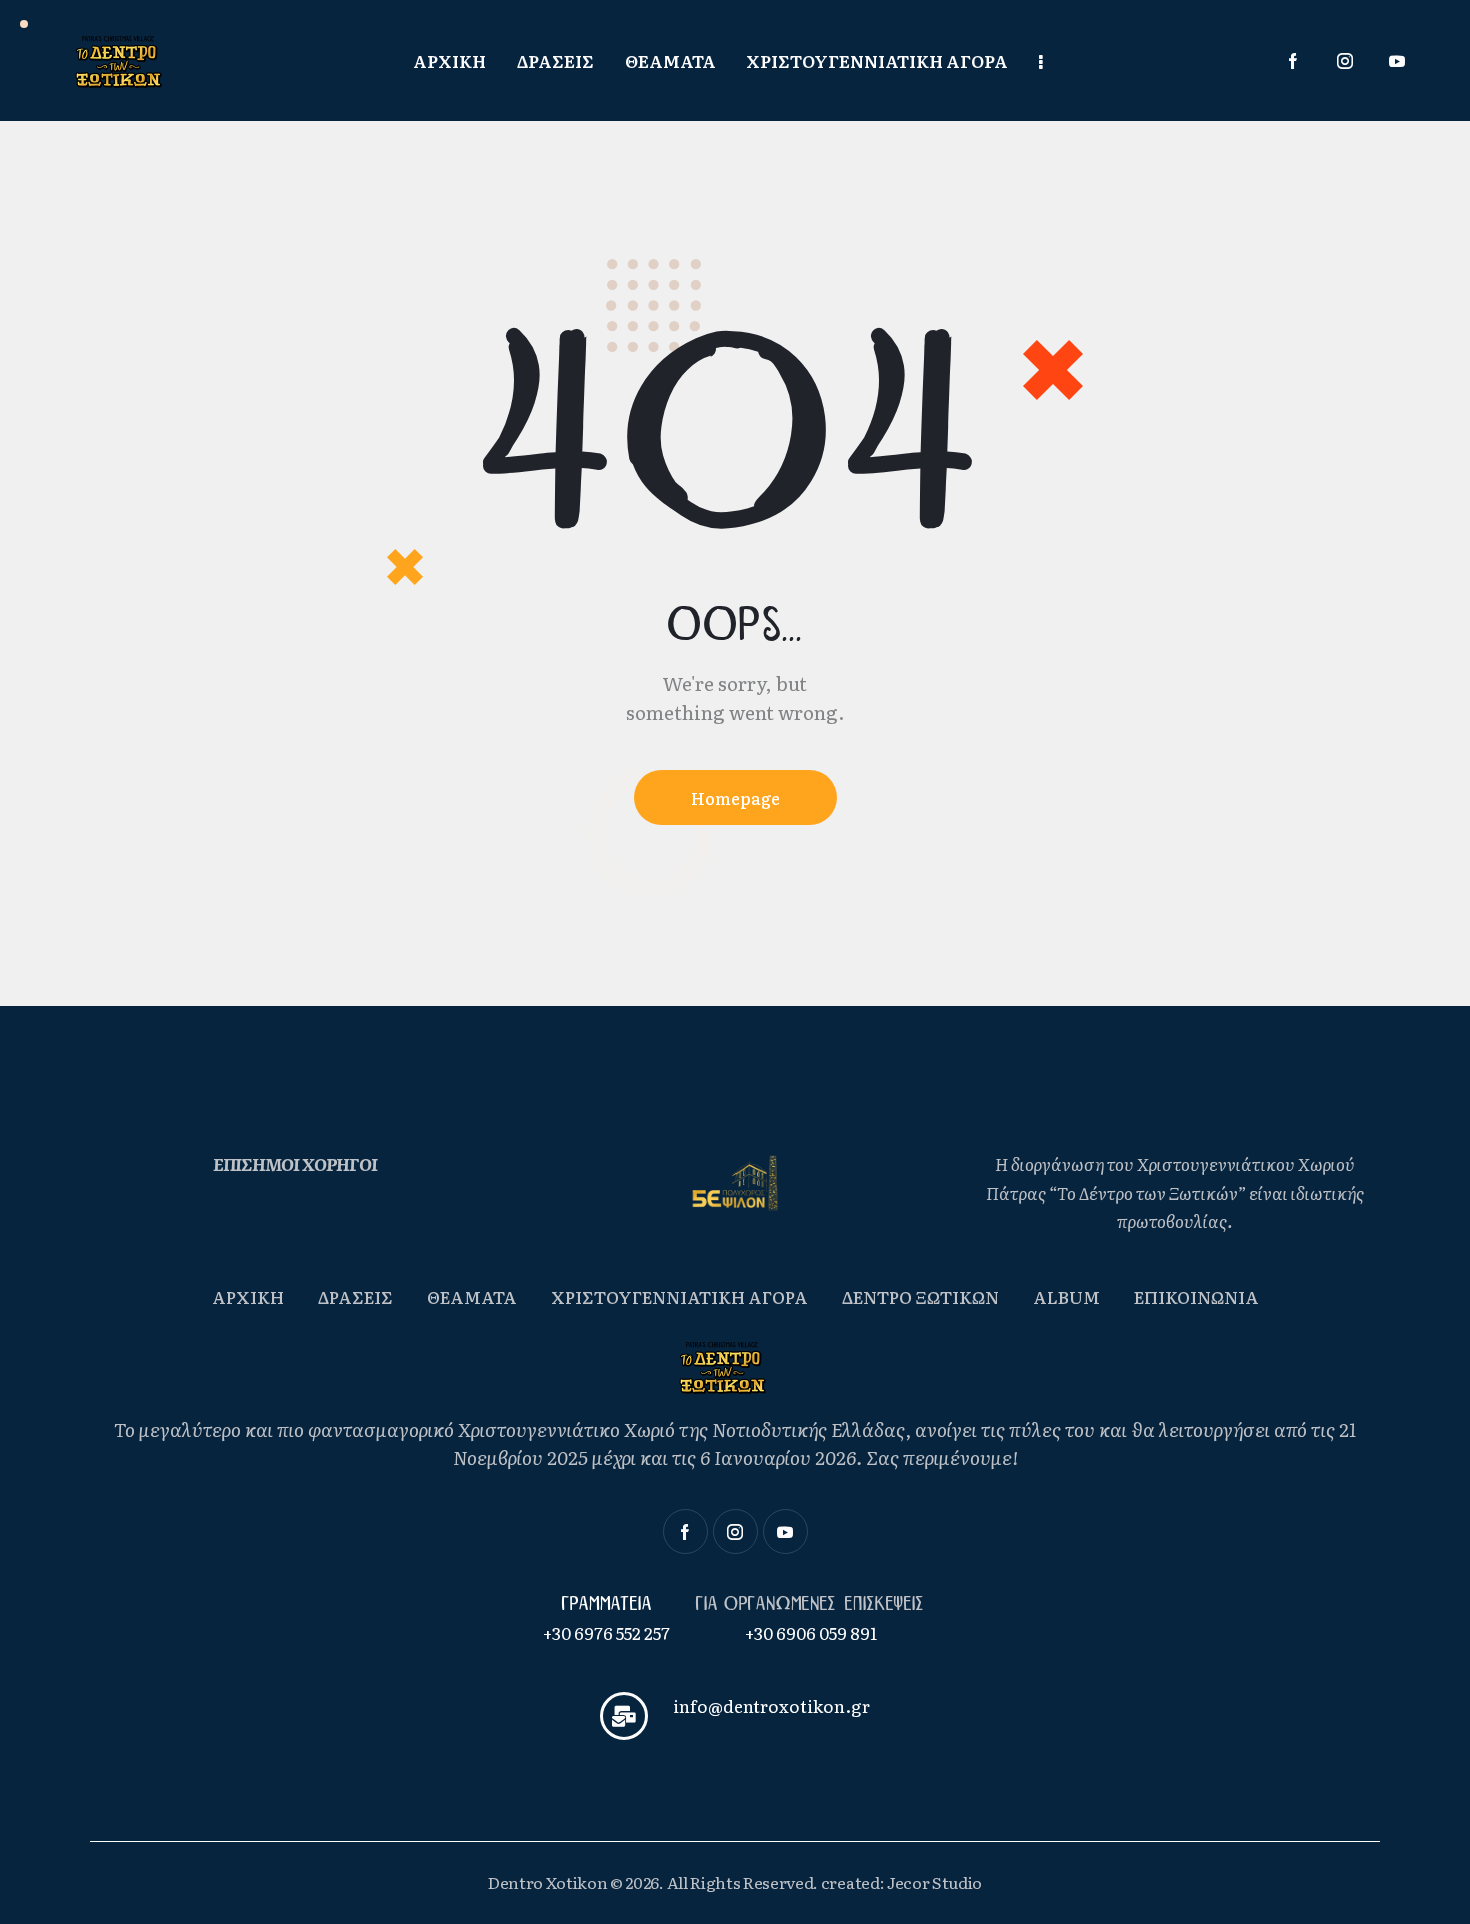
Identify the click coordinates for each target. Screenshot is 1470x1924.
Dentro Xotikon (548, 1882)
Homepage (735, 798)
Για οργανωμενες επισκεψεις (811, 1604)
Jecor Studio (934, 1882)
